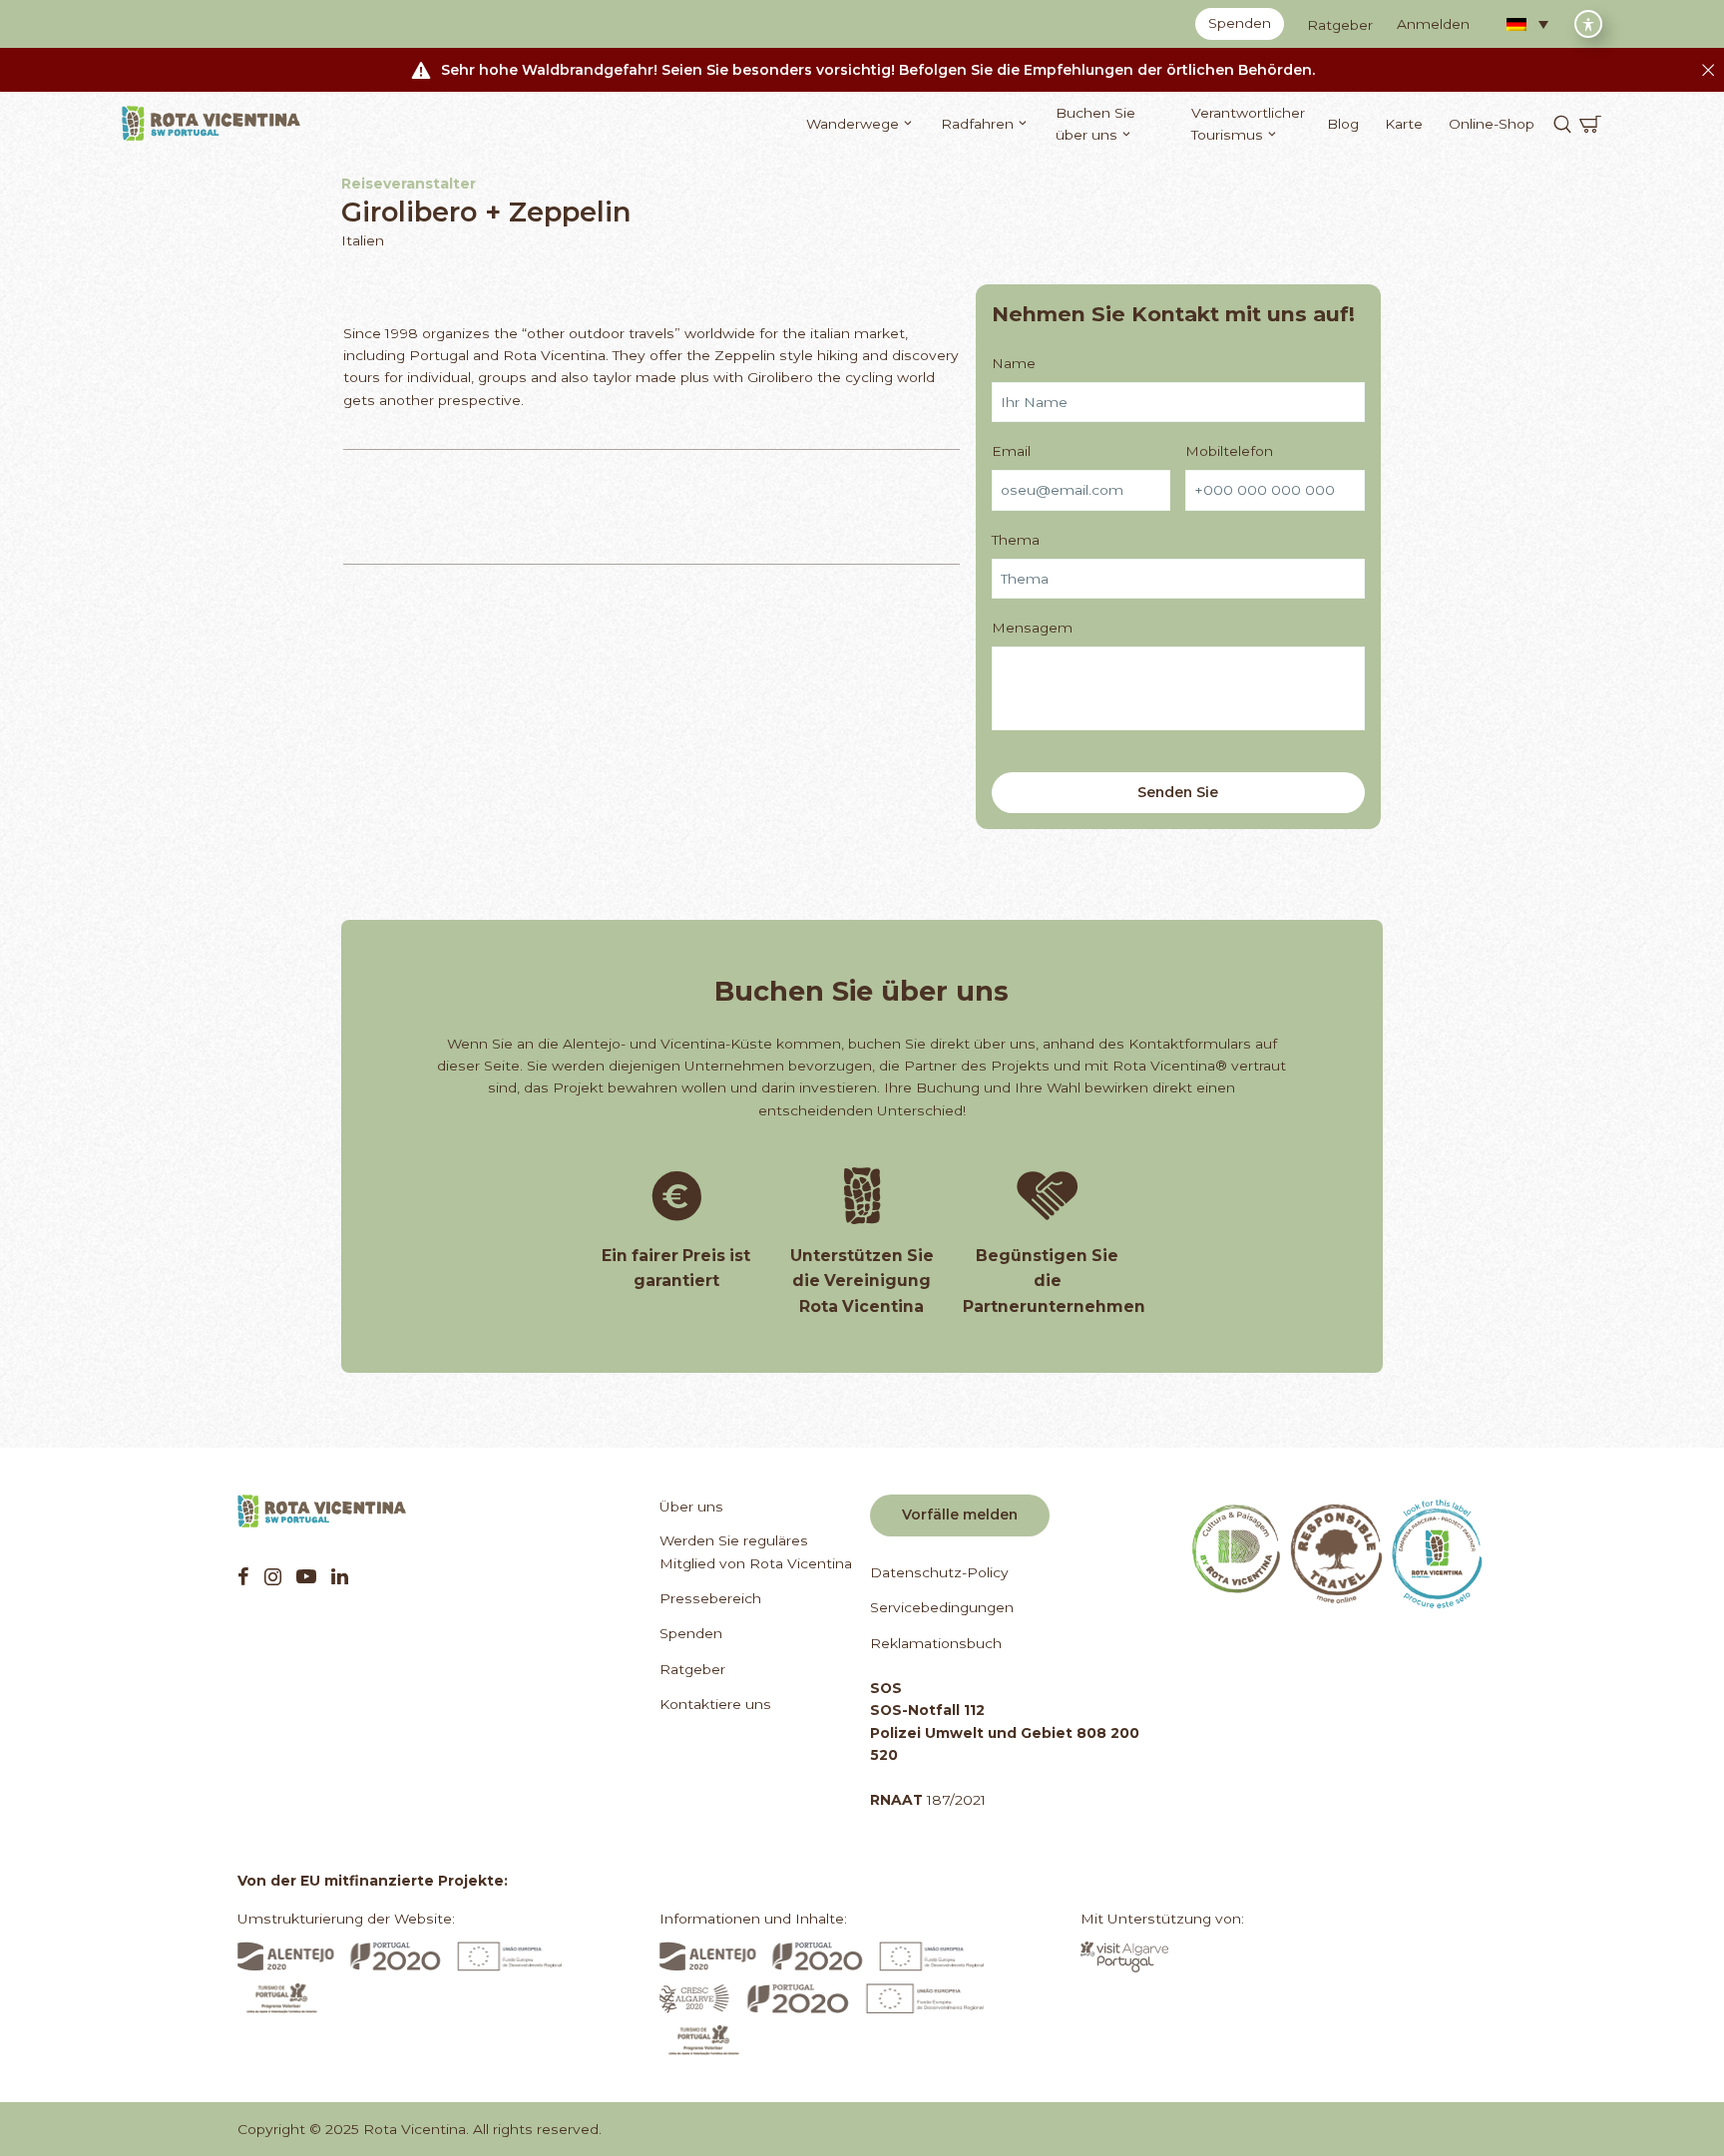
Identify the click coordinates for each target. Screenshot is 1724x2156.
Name (1014, 363)
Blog (1343, 124)
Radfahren (977, 124)
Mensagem (1032, 628)
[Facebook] (243, 1576)
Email (1011, 451)
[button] (1527, 24)
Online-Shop (1492, 124)
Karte (1404, 124)
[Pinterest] (306, 1576)
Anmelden (1433, 24)
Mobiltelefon (1229, 451)
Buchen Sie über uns (1095, 124)
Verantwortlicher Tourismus (1248, 124)
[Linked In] (340, 1576)
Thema (1016, 540)
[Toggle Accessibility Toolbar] (1588, 24)
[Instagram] (273, 1576)
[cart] (1590, 124)
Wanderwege (853, 124)
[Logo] (212, 124)
